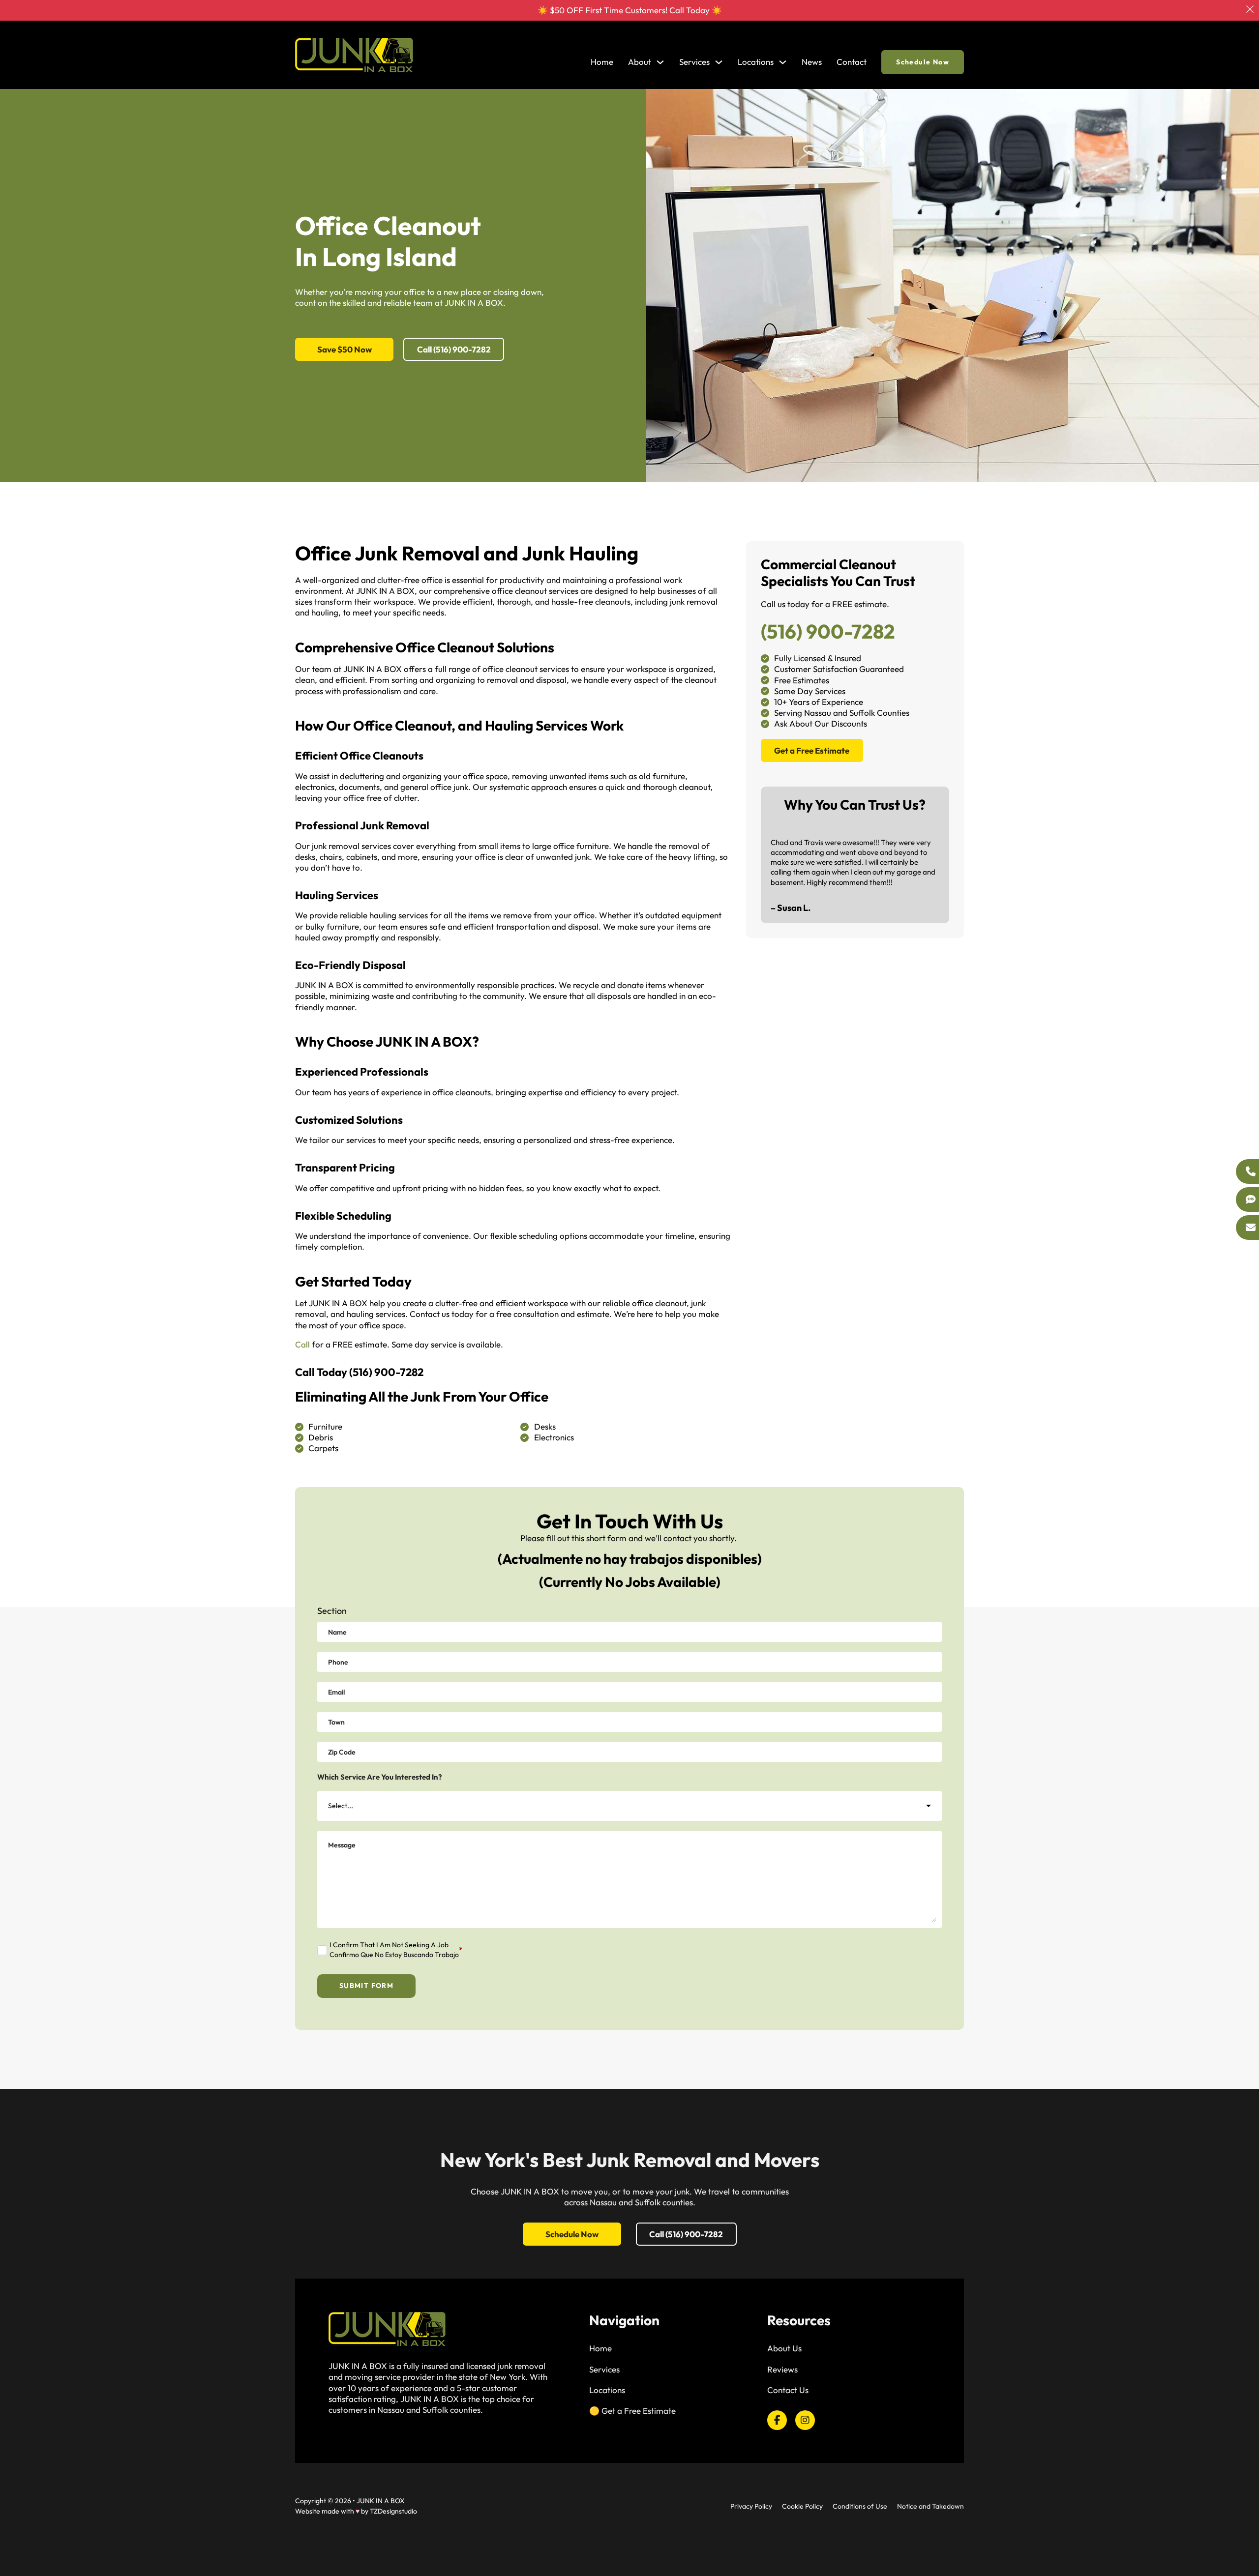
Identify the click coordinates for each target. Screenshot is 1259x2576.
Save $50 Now (345, 349)
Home (602, 62)
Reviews (782, 2369)
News (812, 62)
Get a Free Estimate (812, 750)
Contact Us (788, 2390)
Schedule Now (923, 62)
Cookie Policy (802, 2506)
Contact (852, 62)
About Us (784, 2348)
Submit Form (366, 1986)
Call (302, 1344)
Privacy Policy (751, 2506)
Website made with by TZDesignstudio (356, 2511)
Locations (756, 62)
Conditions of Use (860, 2506)
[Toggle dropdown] (660, 62)
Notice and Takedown (930, 2506)
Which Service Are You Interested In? (379, 1777)
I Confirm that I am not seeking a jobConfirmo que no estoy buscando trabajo (396, 1950)
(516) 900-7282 (386, 1372)
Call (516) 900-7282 (454, 349)
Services (604, 2369)
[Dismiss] (1250, 9)
